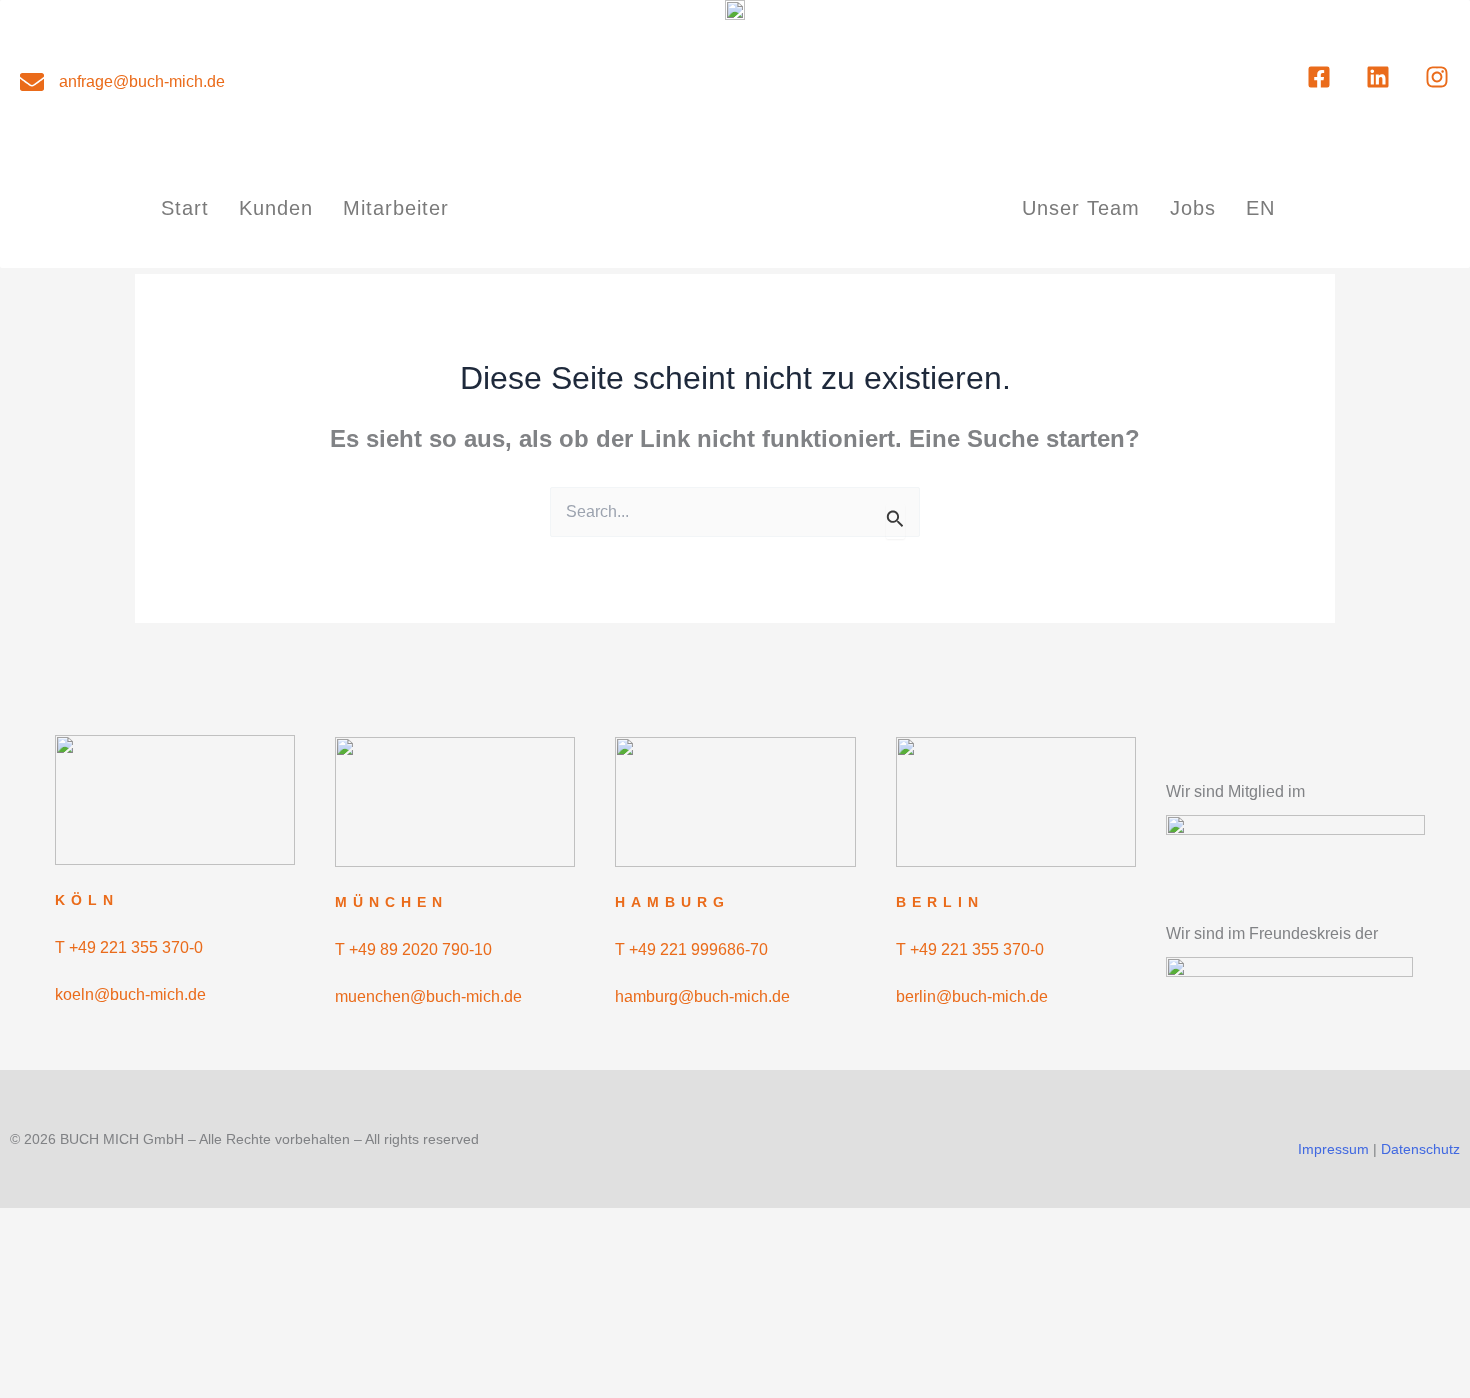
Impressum (1333, 1149)
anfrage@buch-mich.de (142, 81)
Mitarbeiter (396, 208)
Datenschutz (1420, 1149)
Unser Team (1081, 208)
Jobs (1193, 208)
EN (1260, 208)
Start (185, 208)
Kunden (276, 208)
